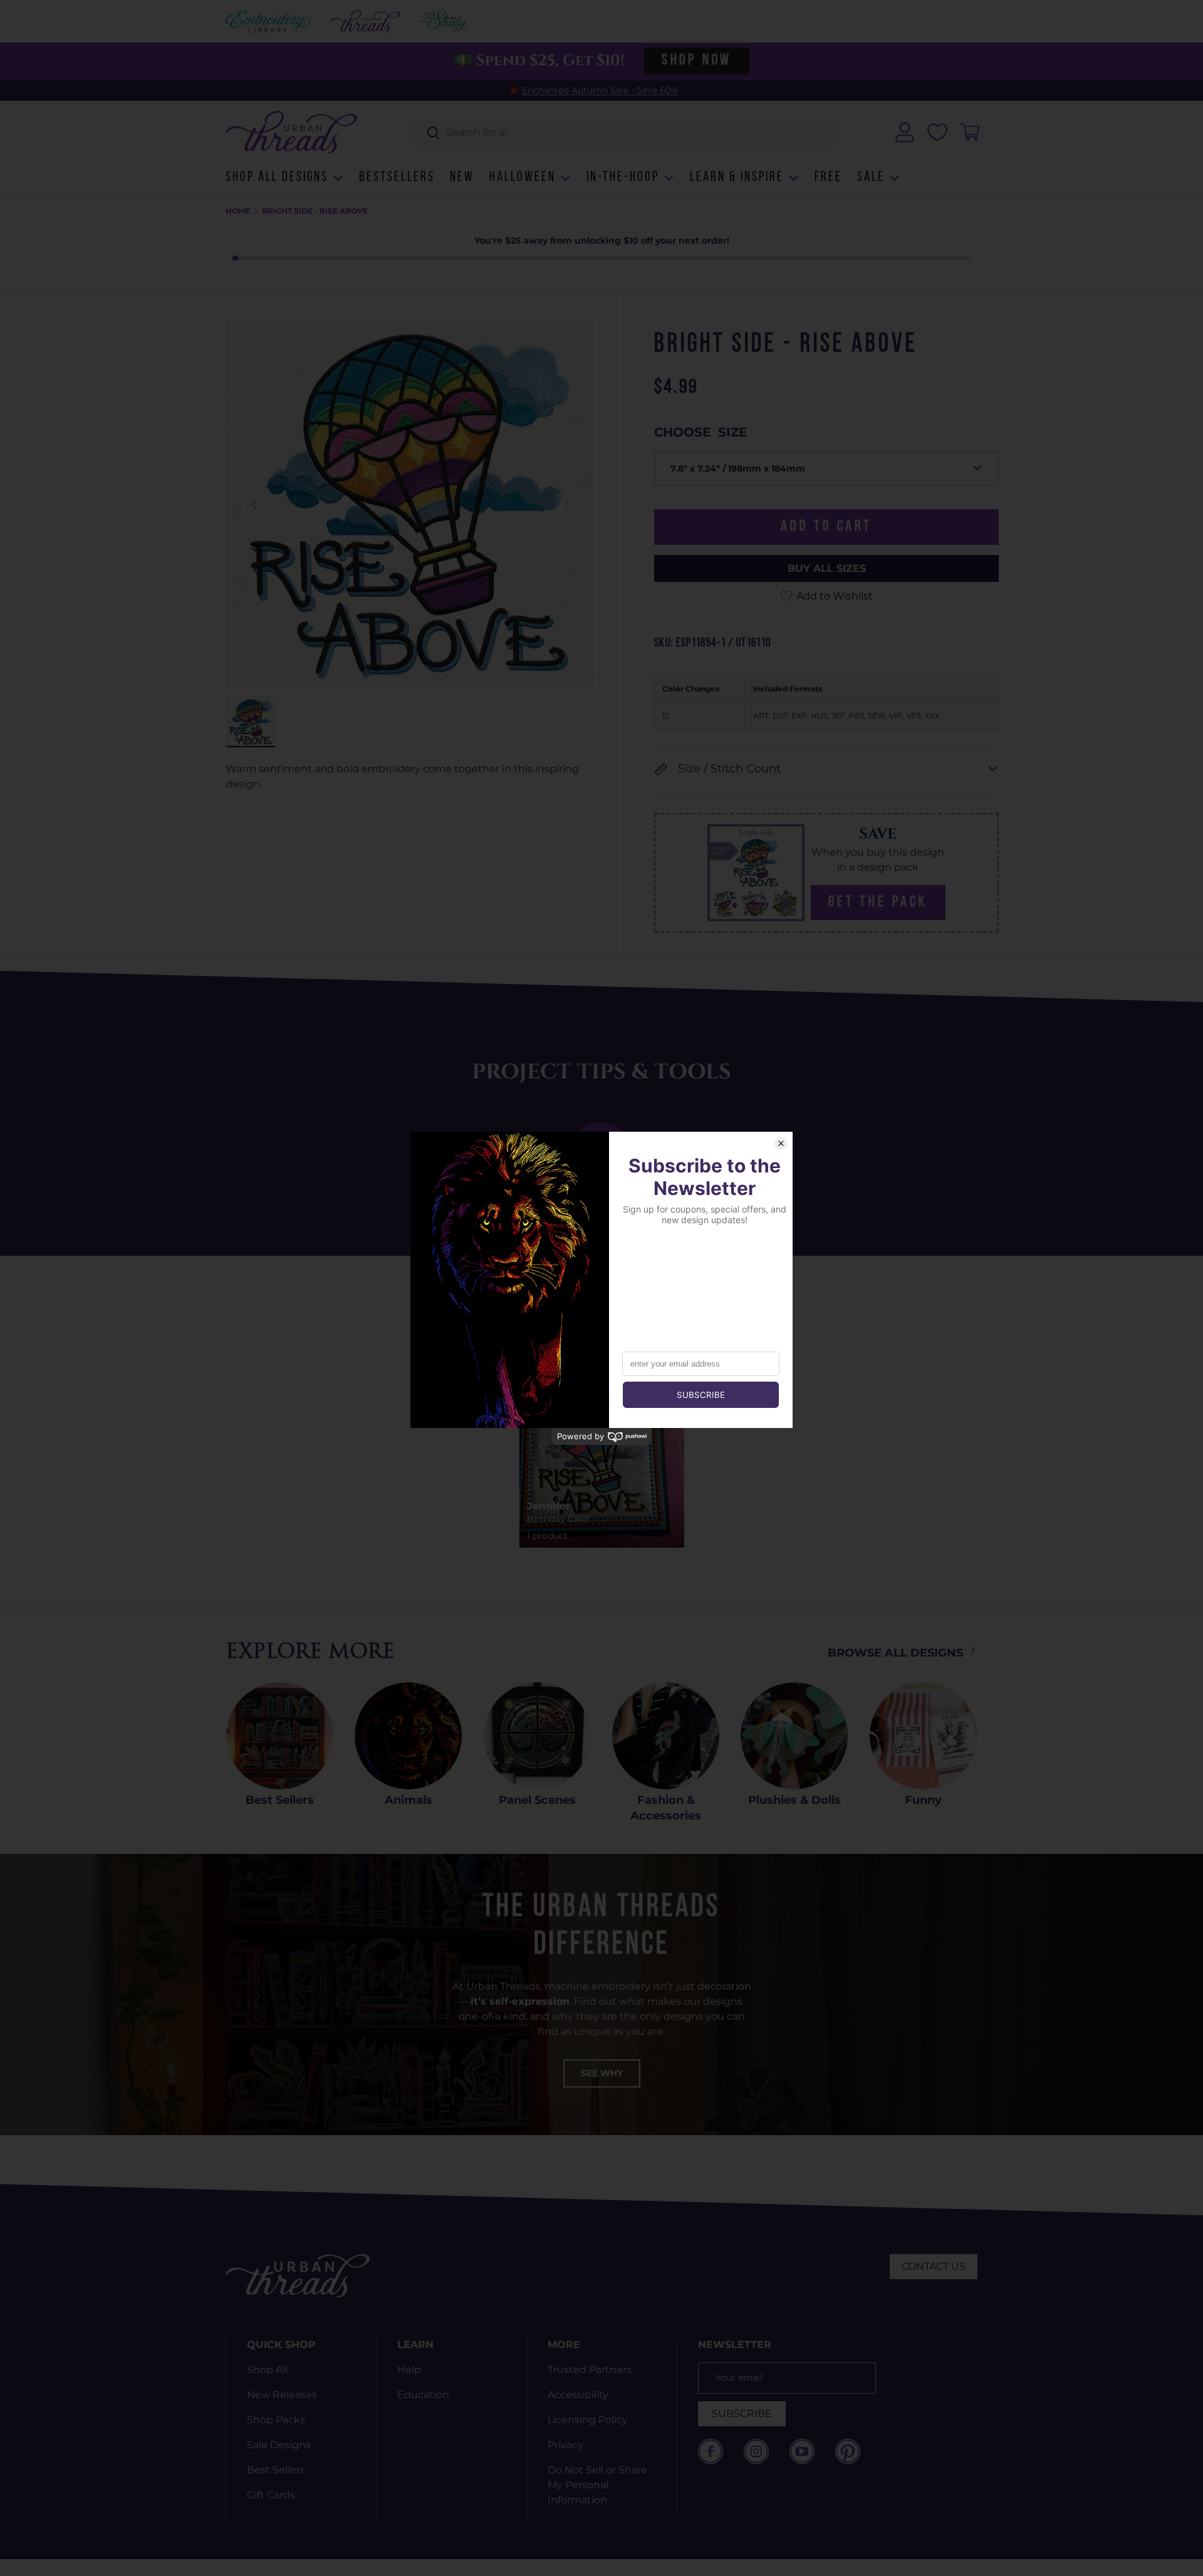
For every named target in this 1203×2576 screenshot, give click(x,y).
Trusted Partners (590, 2370)
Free (828, 178)
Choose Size (700, 432)
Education (423, 2395)
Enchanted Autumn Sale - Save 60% (600, 90)
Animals (409, 1800)
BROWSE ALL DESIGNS (897, 1653)
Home (238, 211)
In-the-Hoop (623, 178)
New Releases (282, 2395)
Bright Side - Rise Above (315, 211)
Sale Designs (279, 2445)
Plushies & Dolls (794, 1800)
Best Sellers (280, 1800)
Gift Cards (271, 2495)
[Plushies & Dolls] (794, 1736)
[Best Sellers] (280, 1736)
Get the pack (878, 903)
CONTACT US (934, 2266)
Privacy (565, 2445)
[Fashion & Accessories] (666, 1736)
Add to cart (826, 527)
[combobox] (624, 132)
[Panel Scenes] (537, 1736)
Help (409, 2370)
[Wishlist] (937, 132)
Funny (923, 1800)
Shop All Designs (277, 178)
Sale (871, 178)
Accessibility (578, 2395)
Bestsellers (397, 178)
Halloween (523, 178)
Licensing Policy (588, 2420)
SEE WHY (602, 2073)
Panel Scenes (537, 1800)
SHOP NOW (697, 61)
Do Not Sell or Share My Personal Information (597, 2485)
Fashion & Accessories (666, 1808)
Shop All (267, 2370)
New (462, 178)
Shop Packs (276, 2420)
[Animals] (408, 1736)
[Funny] (923, 1736)
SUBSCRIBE (742, 2413)
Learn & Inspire (737, 178)
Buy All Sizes (827, 568)
